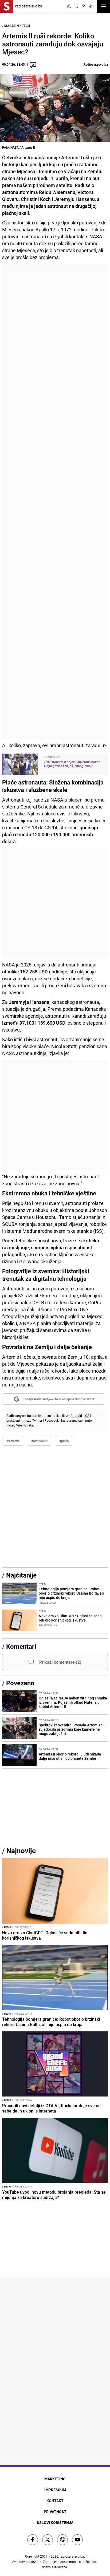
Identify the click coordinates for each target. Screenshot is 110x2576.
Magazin (11, 26)
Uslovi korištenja (55, 2523)
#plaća (64, 1441)
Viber (20, 1425)
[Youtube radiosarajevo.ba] (77, 2540)
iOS (87, 1416)
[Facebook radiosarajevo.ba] (33, 2540)
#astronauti (39, 1441)
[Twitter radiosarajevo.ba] (48, 2540)
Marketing (55, 2479)
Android (76, 1416)
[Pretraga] (76, 6)
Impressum (55, 2490)
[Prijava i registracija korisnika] (84, 6)
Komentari (21, 1646)
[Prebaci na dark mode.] (69, 6)
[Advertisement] (55, 501)
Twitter (37, 1420)
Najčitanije (21, 1575)
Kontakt (55, 2501)
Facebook (52, 1420)
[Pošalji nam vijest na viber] (62, 2540)
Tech (26, 26)
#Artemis (13, 1441)
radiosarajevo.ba (72, 2556)
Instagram (69, 1420)
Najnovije (21, 1851)
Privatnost (55, 2512)
